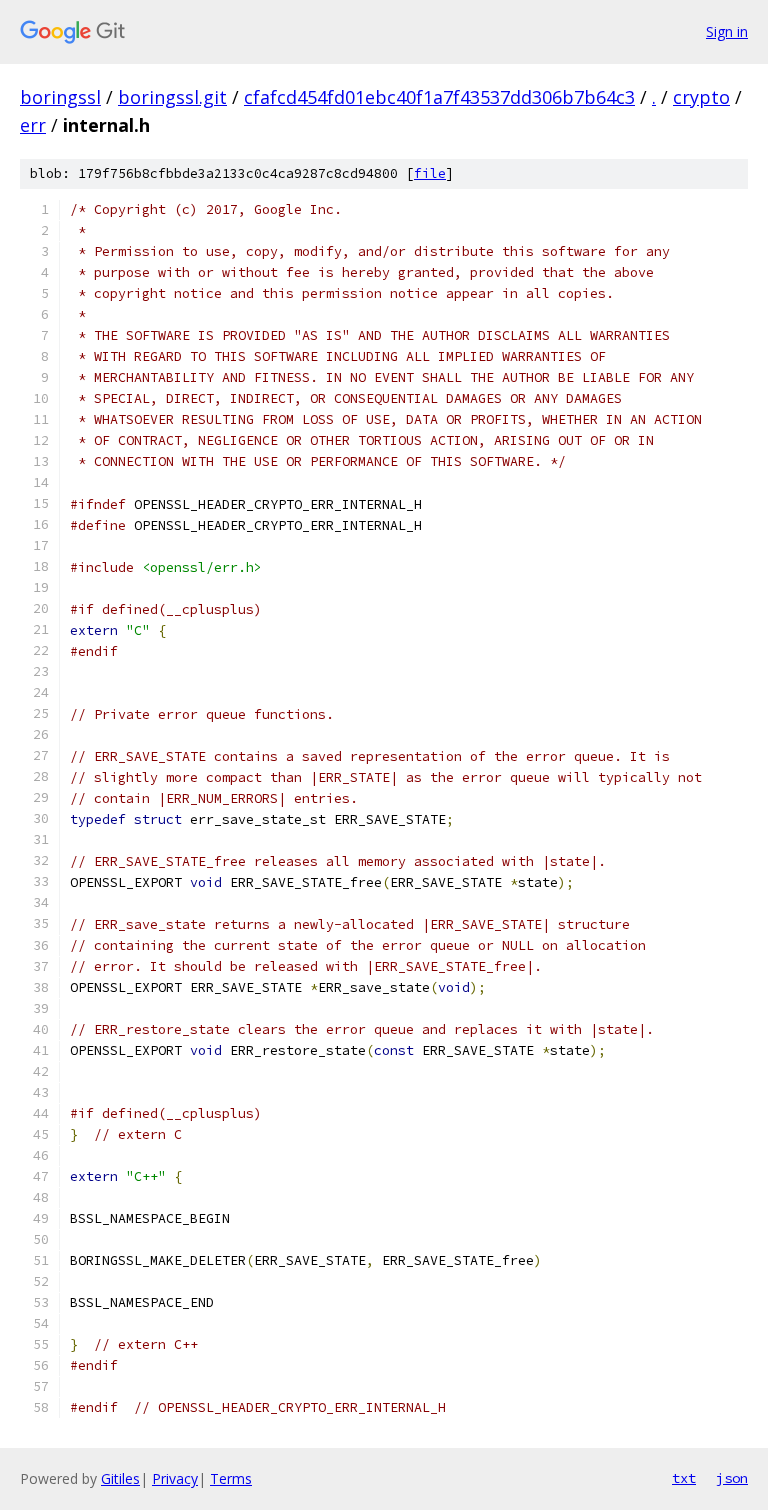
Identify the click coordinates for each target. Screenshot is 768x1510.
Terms (231, 1478)
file (430, 173)
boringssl (60, 97)
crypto (701, 97)
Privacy (175, 1478)
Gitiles (120, 1478)
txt (684, 1478)
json (732, 1478)
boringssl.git (172, 97)
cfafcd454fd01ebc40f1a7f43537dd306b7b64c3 (439, 97)
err (33, 125)
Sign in (727, 31)
